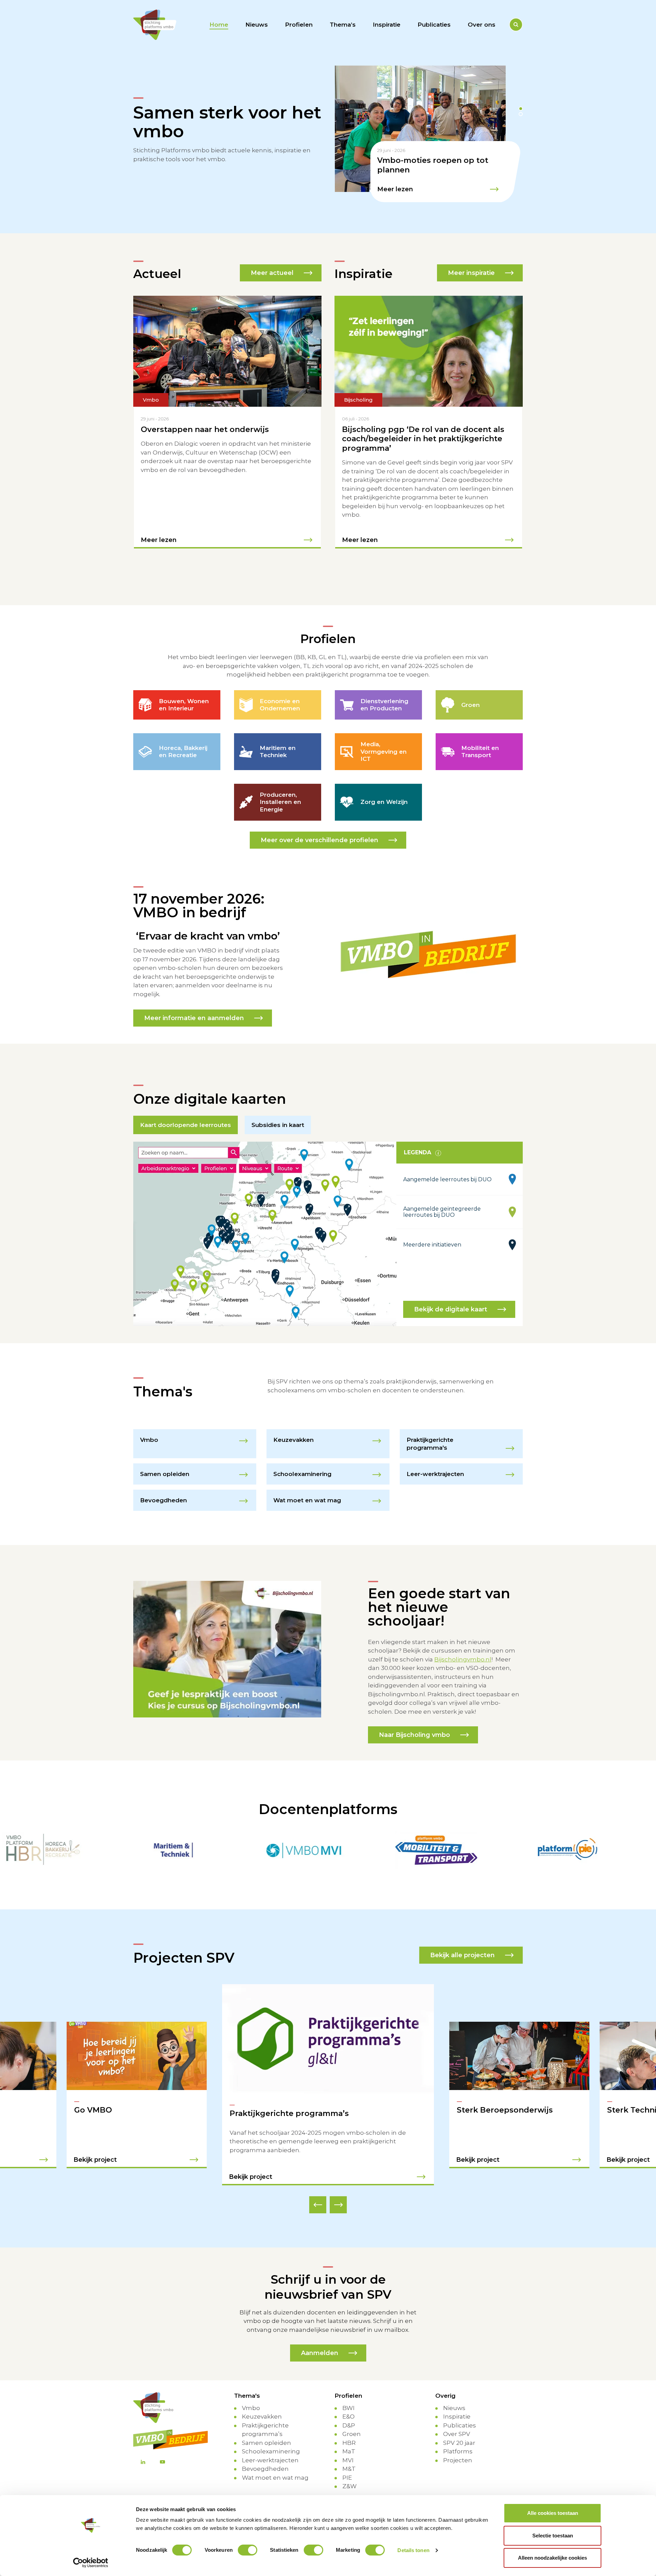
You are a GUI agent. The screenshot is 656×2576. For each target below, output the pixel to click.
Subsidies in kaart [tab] (278, 1125)
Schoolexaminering (271, 2443)
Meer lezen (395, 189)
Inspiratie (387, 25)
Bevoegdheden (265, 2460)
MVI (348, 2451)
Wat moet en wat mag (275, 2469)
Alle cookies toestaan (553, 2513)
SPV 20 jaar (459, 2434)
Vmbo (251, 2399)
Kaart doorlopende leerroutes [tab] (186, 1125)
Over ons (482, 25)
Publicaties (434, 25)
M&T (349, 2460)
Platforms (458, 2443)
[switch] (248, 2550)
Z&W (350, 2478)
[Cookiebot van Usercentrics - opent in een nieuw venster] (91, 2563)
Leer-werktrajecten (270, 2451)
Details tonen (413, 2550)
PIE (347, 2469)
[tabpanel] (429, 134)
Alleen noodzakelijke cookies (552, 2558)
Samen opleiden (266, 2434)
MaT (349, 2443)
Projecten (458, 2451)
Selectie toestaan (553, 2536)
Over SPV (457, 2425)
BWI (348, 2399)
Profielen (299, 25)
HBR (349, 2434)
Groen (352, 2425)
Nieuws (257, 25)
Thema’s (343, 25)
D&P (349, 2417)
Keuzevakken (262, 2408)
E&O (348, 2408)
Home (219, 25)
